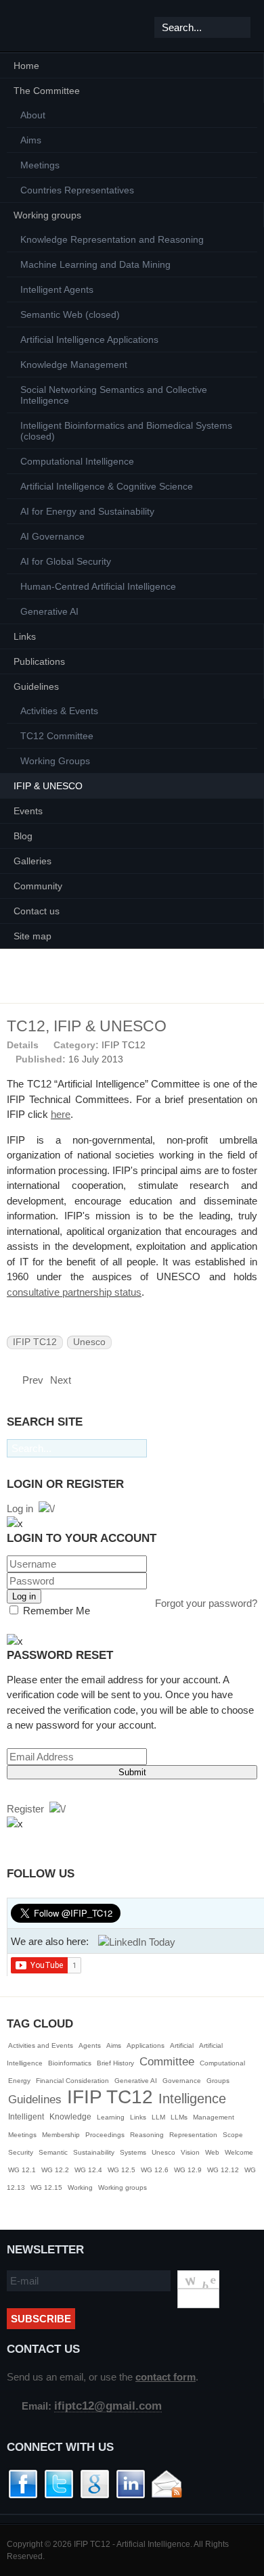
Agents (90, 2045)
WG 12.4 (88, 2170)
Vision (190, 2152)
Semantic (53, 2152)
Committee (167, 2062)
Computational (222, 2063)
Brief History (115, 2063)
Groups (218, 2081)
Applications (146, 2045)
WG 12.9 (188, 2170)
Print (234, 1044)
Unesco (89, 1342)
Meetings (22, 2135)
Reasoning (147, 2135)
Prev (31, 1380)
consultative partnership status (74, 1292)
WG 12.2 (55, 2170)
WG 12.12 (223, 2170)
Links (138, 2117)
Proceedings (105, 2135)
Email (250, 1044)
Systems (133, 2152)
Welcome (239, 2152)
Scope (233, 2135)
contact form (166, 2377)
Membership (61, 2135)
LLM (158, 2117)
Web (212, 2152)
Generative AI (136, 2081)
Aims (114, 2045)
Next (62, 1380)
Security (21, 2152)
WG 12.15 (46, 2187)
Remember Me (55, 1611)
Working (80, 2187)
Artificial (182, 2045)
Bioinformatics (70, 2063)
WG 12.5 (122, 2170)
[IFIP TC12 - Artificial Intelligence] (34, 26)
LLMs (179, 2117)
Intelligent (26, 2117)
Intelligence (192, 2099)
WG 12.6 (155, 2170)
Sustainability (94, 2152)
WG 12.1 (22, 2170)
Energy (19, 2081)
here (61, 1114)
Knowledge (70, 2117)
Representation (193, 2135)
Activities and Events (41, 2045)
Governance (182, 2081)
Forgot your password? (206, 1603)
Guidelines (35, 2100)
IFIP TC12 (124, 1045)
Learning (111, 2117)
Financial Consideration (72, 2081)
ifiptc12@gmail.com (108, 2406)
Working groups (123, 2187)
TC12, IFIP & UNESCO (87, 1026)
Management (214, 2117)
